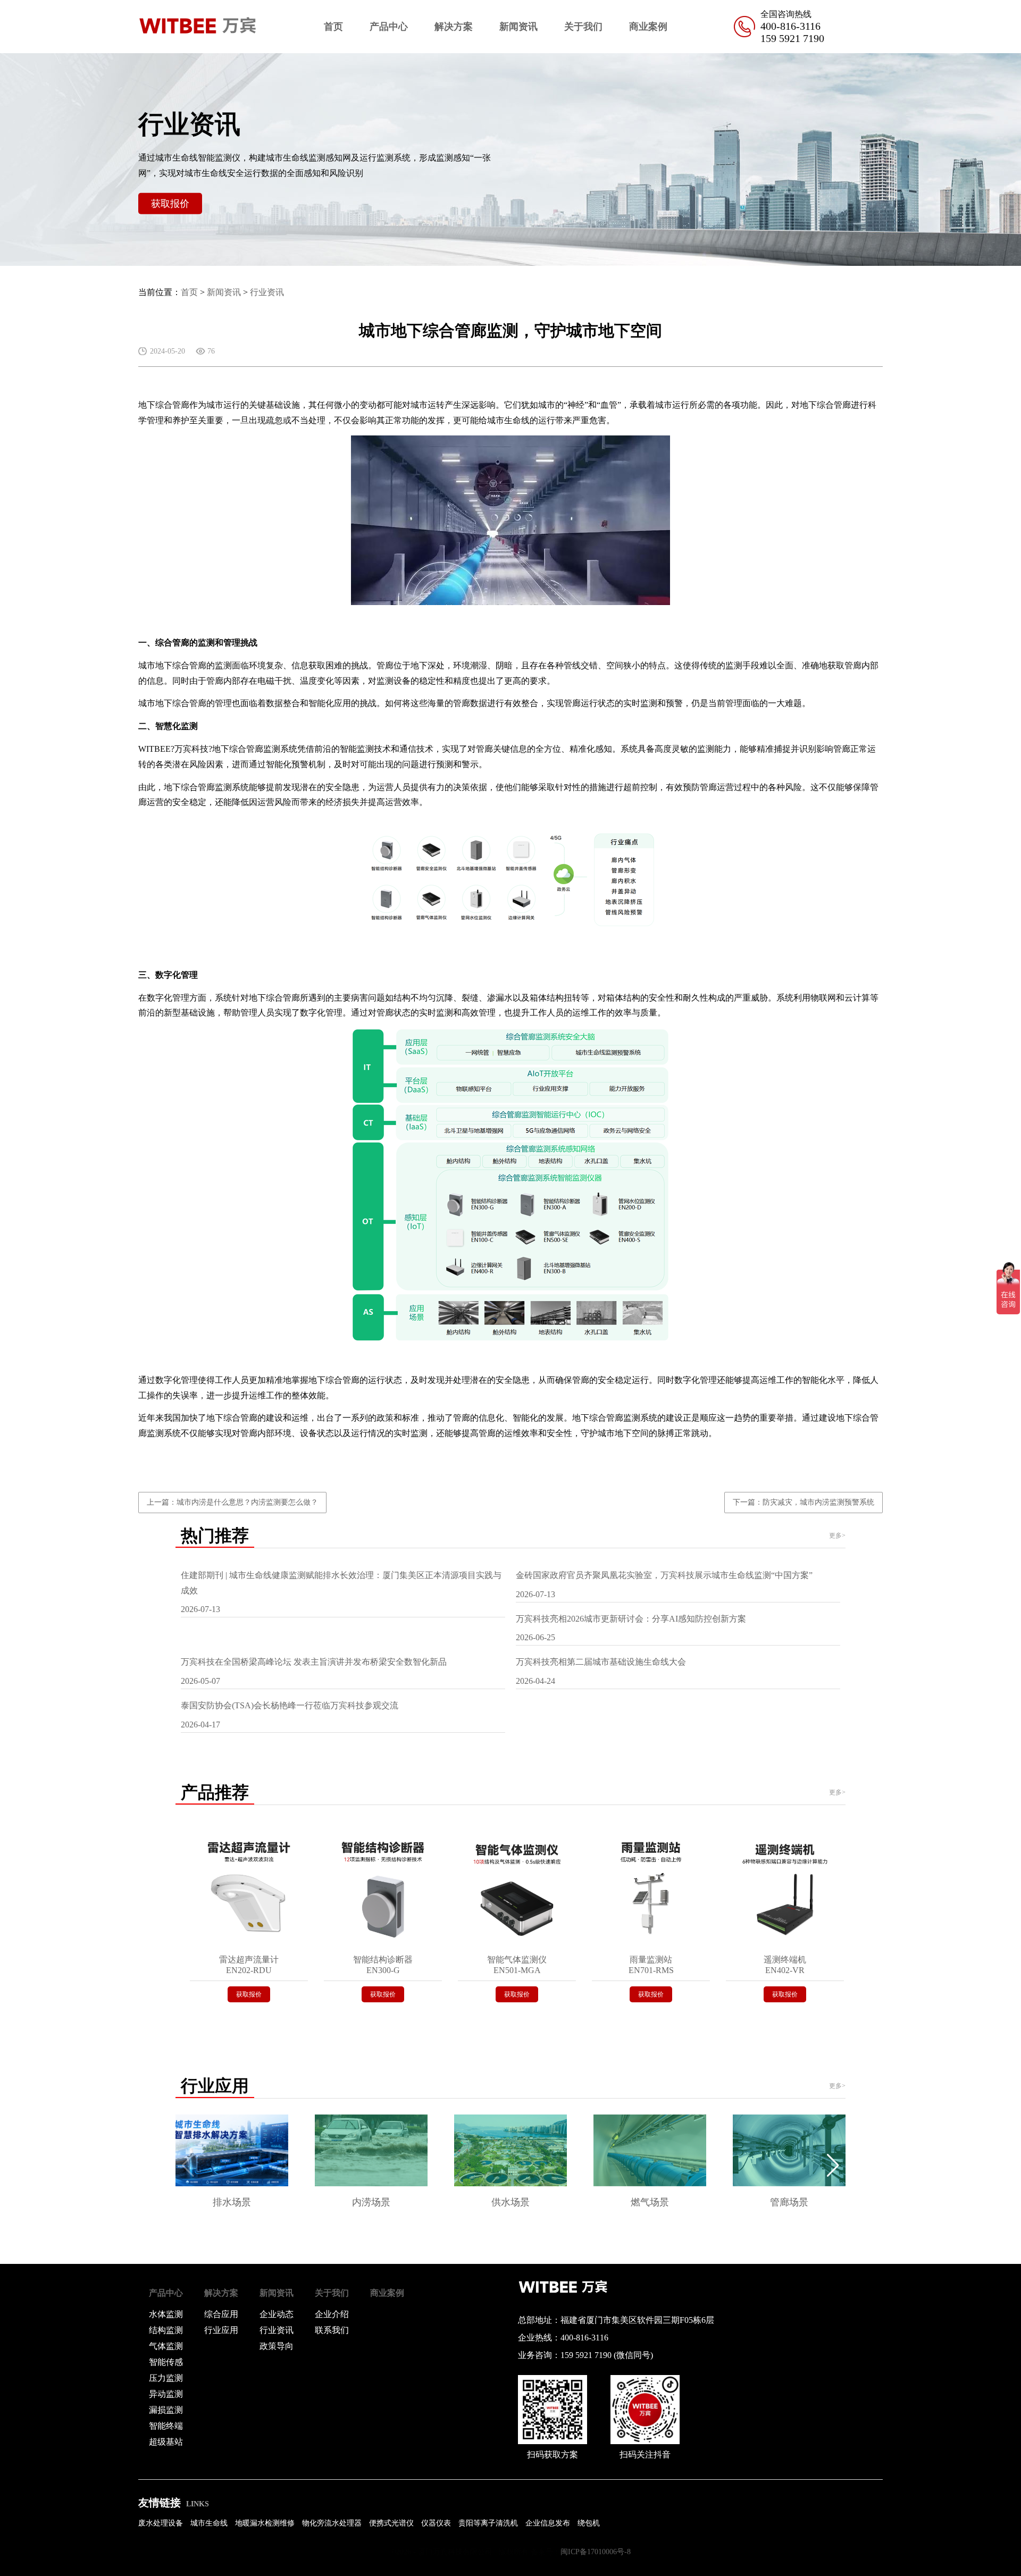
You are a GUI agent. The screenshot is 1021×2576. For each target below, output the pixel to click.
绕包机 (589, 2523)
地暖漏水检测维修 (265, 2523)
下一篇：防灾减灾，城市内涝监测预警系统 (804, 1502)
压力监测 (166, 2378)
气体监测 (166, 2346)
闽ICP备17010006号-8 (596, 2552)
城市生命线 (508, 420)
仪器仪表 (436, 2523)
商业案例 (648, 27)
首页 (333, 27)
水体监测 (166, 2314)
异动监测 (166, 2394)
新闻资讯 (518, 27)
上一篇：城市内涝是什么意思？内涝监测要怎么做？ (232, 1502)
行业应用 (221, 2330)
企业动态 (277, 2314)
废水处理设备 (161, 2523)
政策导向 (277, 2346)
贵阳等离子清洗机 (488, 2523)
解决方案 (454, 27)
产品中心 (389, 27)
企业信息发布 (548, 2523)
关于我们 (583, 27)
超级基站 (166, 2442)
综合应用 (221, 2314)
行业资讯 (267, 292)
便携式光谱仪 (391, 2523)
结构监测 (166, 2330)
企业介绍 (332, 2314)
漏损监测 (166, 2410)
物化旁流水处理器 (332, 2523)
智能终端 (166, 2426)
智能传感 (166, 2362)
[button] (833, 2166)
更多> (837, 1535)
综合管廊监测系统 (263, 749)
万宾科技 (191, 749)
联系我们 (332, 2330)
